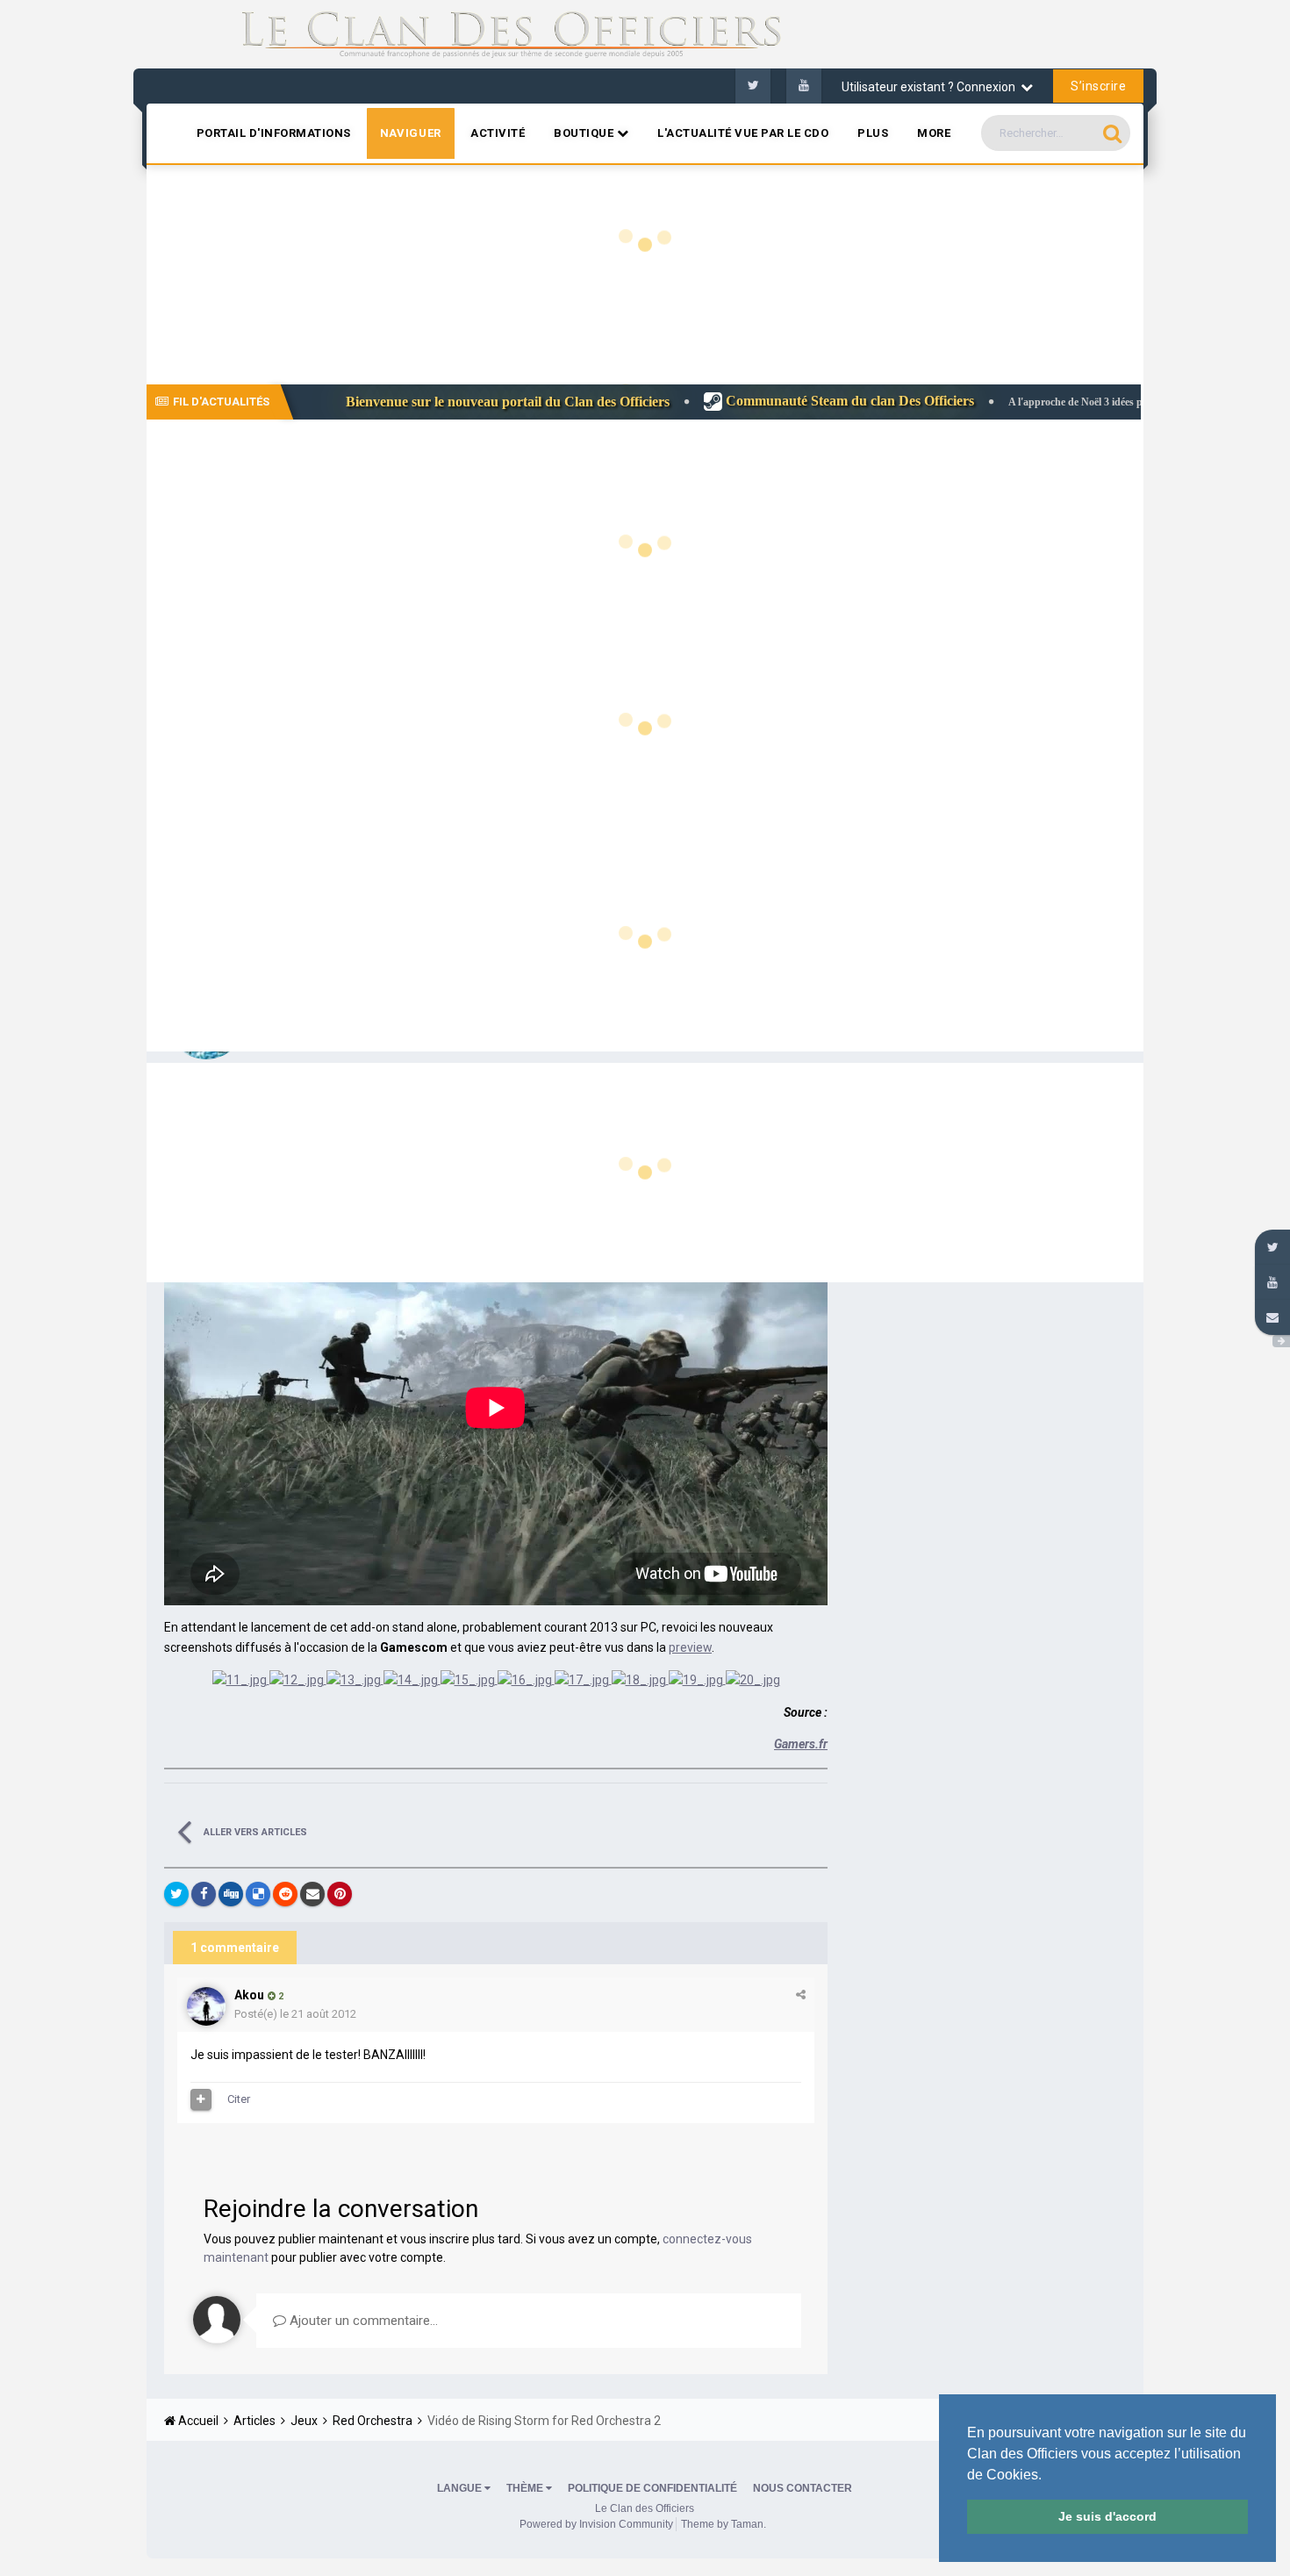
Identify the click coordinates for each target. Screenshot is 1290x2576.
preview (690, 1647)
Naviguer (411, 133)
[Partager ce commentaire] (801, 1995)
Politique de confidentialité (652, 2488)
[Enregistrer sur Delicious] (258, 1894)
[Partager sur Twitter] (176, 1894)
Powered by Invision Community (596, 2524)
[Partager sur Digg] (231, 1894)
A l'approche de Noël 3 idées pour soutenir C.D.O (978, 402)
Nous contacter (803, 2488)
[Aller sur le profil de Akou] (206, 2006)
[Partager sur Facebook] (204, 1894)
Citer (239, 2099)
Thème (526, 2488)
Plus (873, 133)
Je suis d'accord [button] (1107, 2516)
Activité (498, 133)
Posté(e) (295, 2014)
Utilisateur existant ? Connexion (931, 87)
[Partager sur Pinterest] (340, 1894)
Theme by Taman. (724, 2524)
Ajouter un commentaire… (362, 2321)
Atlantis (1106, 361)
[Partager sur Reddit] (285, 1894)
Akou (249, 1995)
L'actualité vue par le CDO (743, 133)
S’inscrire (1098, 86)
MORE (934, 133)
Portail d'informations (274, 133)
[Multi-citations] (201, 2099)
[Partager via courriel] (312, 1894)
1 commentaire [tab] (235, 1948)
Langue (461, 2488)
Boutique (585, 133)
